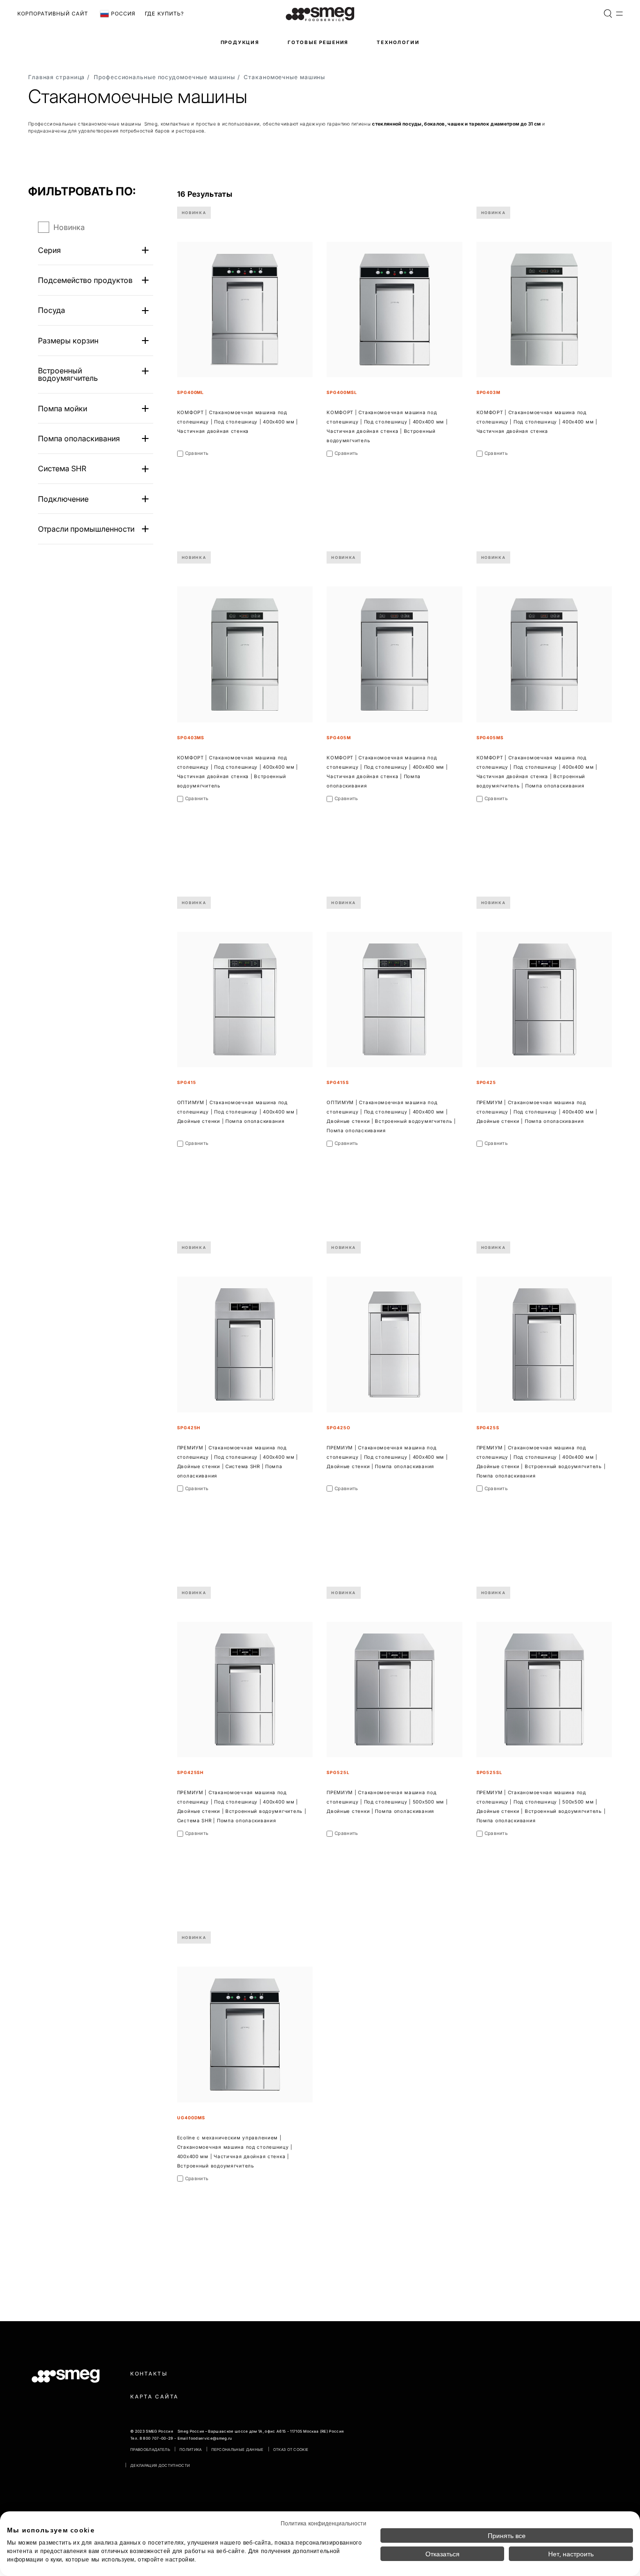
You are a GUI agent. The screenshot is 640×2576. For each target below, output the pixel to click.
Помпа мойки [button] (63, 408)
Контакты (149, 2374)
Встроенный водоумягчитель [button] (68, 374)
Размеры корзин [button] (68, 341)
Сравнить (197, 453)
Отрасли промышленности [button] (86, 529)
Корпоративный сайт (53, 14)
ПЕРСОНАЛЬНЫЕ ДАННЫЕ (238, 2450)
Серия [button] (49, 250)
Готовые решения (318, 42)
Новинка (69, 227)
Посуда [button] (52, 310)
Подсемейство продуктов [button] (85, 280)
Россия (122, 14)
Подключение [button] (63, 499)
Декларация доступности (160, 2465)
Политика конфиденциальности (324, 2523)
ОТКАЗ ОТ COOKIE (291, 2450)
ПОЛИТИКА (191, 2450)
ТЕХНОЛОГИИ (398, 42)
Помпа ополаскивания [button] (79, 438)
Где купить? (164, 14)
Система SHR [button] (62, 468)
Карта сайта (154, 2397)
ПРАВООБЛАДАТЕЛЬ (150, 2450)
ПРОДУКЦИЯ (240, 42)
